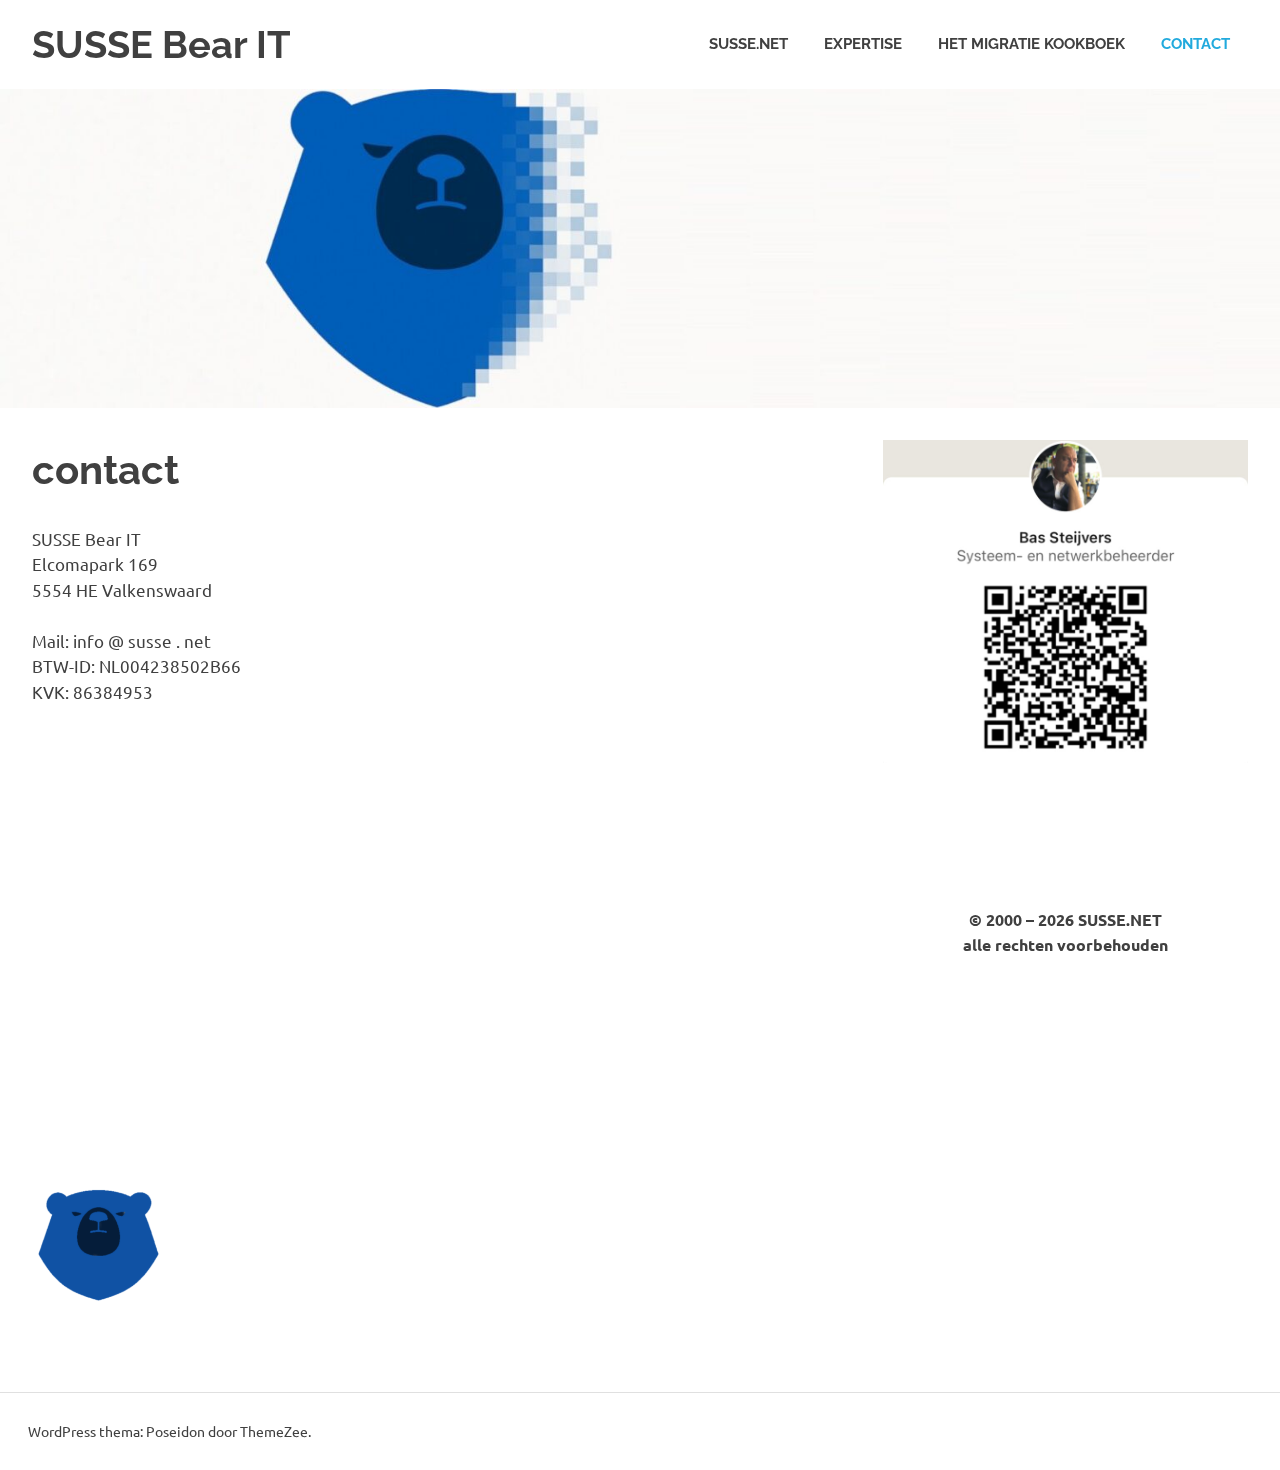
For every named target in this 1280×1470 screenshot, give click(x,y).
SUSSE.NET (748, 44)
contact (1195, 44)
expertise (863, 44)
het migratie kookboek (1031, 44)
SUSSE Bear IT (161, 44)
